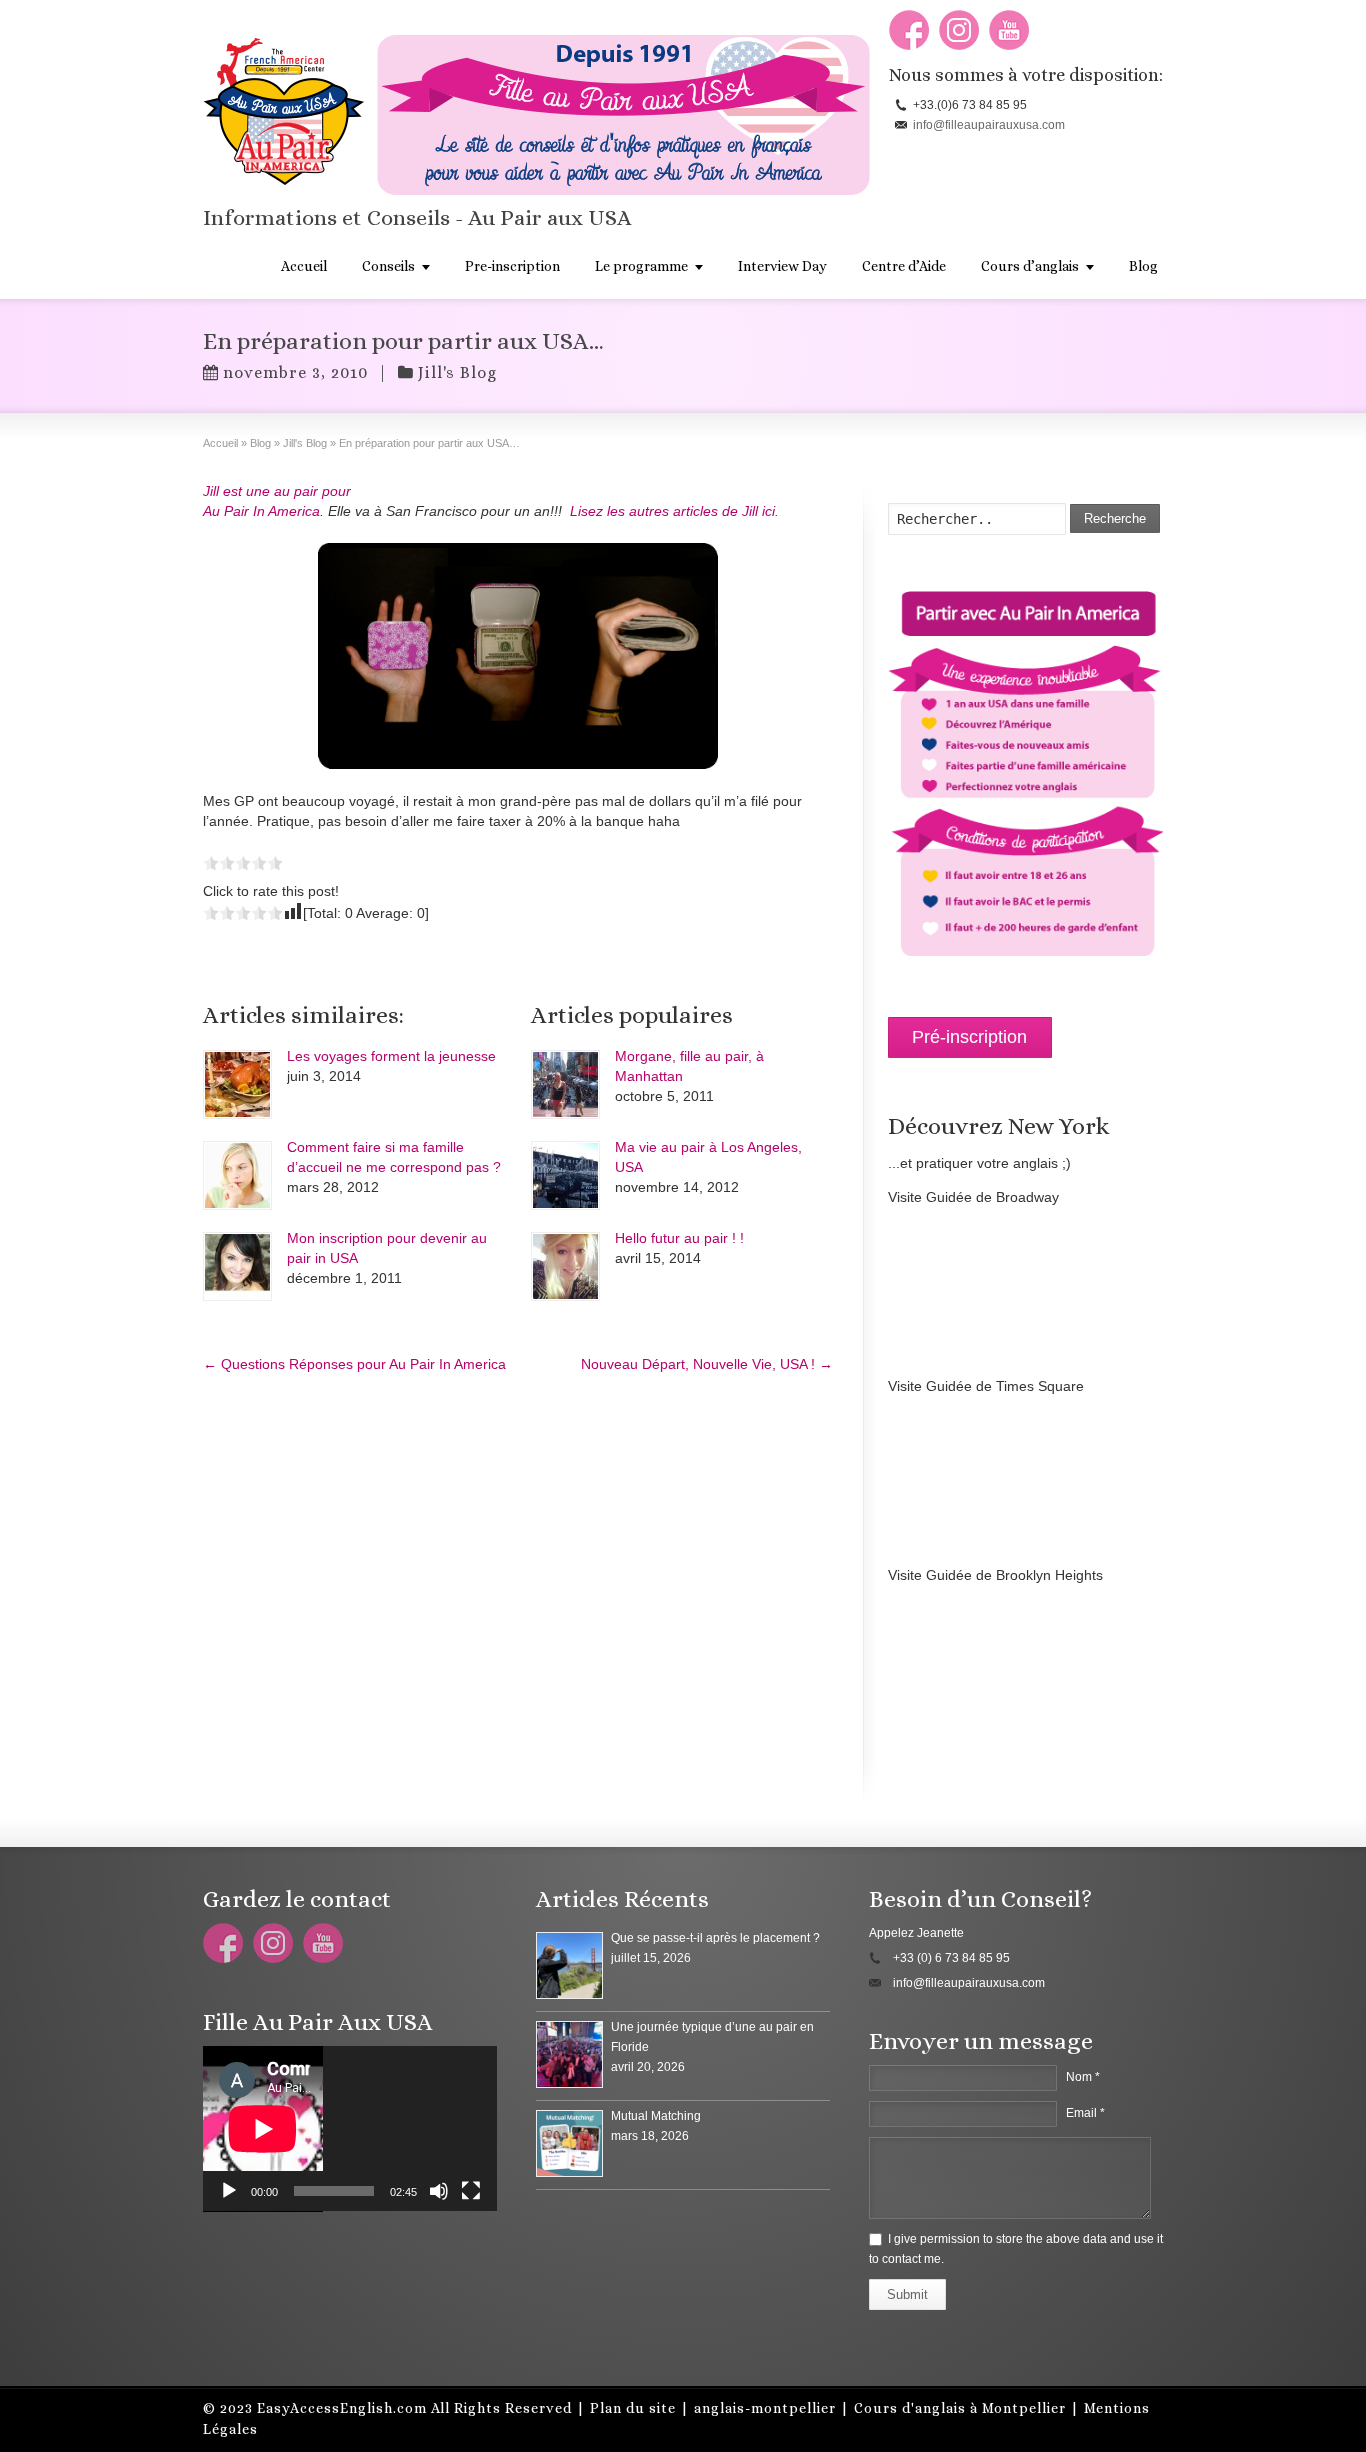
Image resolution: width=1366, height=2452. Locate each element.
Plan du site (633, 2408)
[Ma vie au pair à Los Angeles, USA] (565, 1175)
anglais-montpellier (765, 2408)
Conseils (388, 266)
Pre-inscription (512, 266)
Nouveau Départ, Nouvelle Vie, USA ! (707, 1364)
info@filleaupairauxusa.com (989, 125)
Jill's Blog (457, 372)
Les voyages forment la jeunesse (391, 1056)
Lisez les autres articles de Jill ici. (674, 511)
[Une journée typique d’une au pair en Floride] (569, 2054)
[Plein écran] (471, 2191)
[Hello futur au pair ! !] (565, 1266)
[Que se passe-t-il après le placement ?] (569, 1965)
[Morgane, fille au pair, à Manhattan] (565, 1084)
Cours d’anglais (1030, 266)
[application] (350, 2129)
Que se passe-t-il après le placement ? (715, 1938)
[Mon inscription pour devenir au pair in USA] (237, 1266)
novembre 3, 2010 (295, 372)
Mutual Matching (656, 2116)
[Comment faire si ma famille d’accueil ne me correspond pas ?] (237, 1175)
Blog (1143, 266)
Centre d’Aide (904, 266)
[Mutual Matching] (569, 2143)
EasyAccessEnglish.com (342, 2408)
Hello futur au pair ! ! (679, 1238)
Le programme (641, 266)
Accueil (304, 266)
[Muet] (439, 2191)
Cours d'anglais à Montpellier (960, 2408)
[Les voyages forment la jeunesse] (237, 1084)
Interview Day (782, 266)
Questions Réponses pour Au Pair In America (354, 1364)
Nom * (1083, 2077)
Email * (1085, 2113)
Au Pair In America (261, 511)
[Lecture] (229, 2191)
